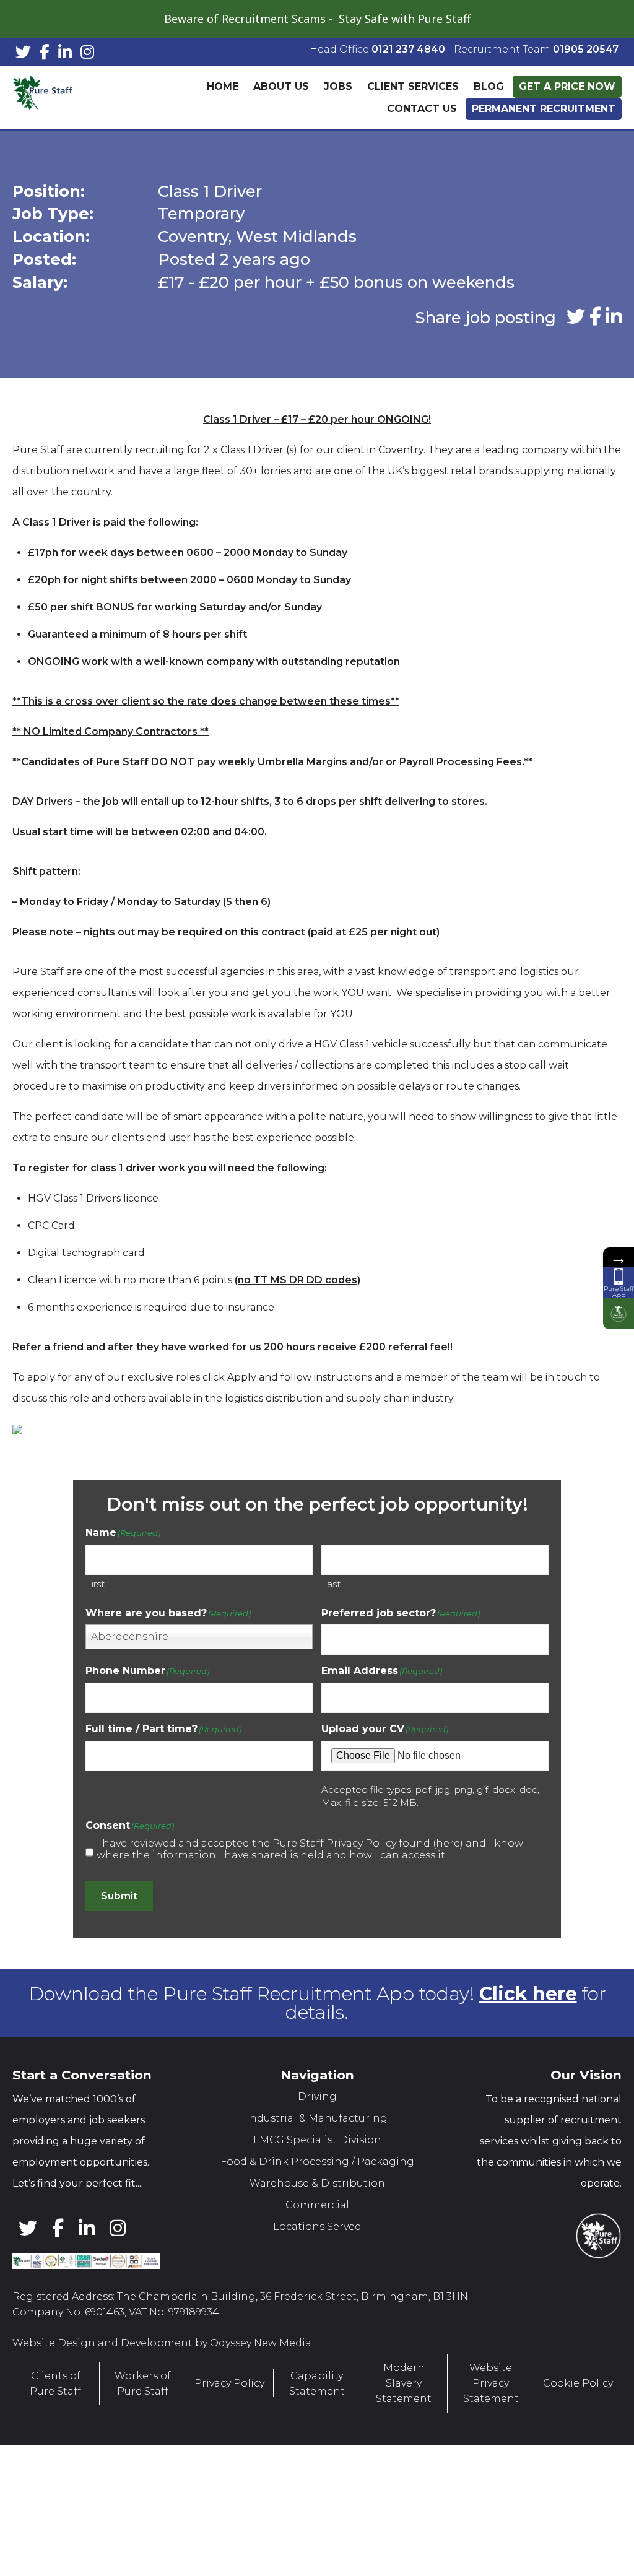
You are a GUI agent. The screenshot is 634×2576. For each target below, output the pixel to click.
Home (223, 86)
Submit (119, 1896)
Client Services (413, 86)
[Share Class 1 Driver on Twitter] (576, 317)
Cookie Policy (578, 2383)
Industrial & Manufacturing (317, 2118)
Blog (489, 86)
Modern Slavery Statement (404, 2383)
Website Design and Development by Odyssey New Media (162, 2343)
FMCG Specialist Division (317, 2140)
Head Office (377, 49)
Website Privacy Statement (491, 2383)
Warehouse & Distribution (317, 2183)
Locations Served (317, 2227)
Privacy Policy (229, 2383)
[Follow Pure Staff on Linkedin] (65, 54)
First (95, 1583)
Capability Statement (317, 2383)
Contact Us (422, 109)
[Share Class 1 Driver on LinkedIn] (614, 317)
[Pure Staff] (71, 98)
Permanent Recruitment (544, 109)
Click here (528, 1994)
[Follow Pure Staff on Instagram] (87, 54)
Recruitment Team (536, 49)
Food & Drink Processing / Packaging (317, 2162)
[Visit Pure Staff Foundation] (619, 1314)
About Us (281, 86)
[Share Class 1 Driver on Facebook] (595, 317)
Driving (317, 2097)
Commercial (317, 2205)
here (448, 1843)
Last (331, 1583)
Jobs (338, 86)
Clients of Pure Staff (55, 2383)
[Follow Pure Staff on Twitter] (23, 54)
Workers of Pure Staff (143, 2383)
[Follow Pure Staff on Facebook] (45, 54)
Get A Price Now (567, 86)
